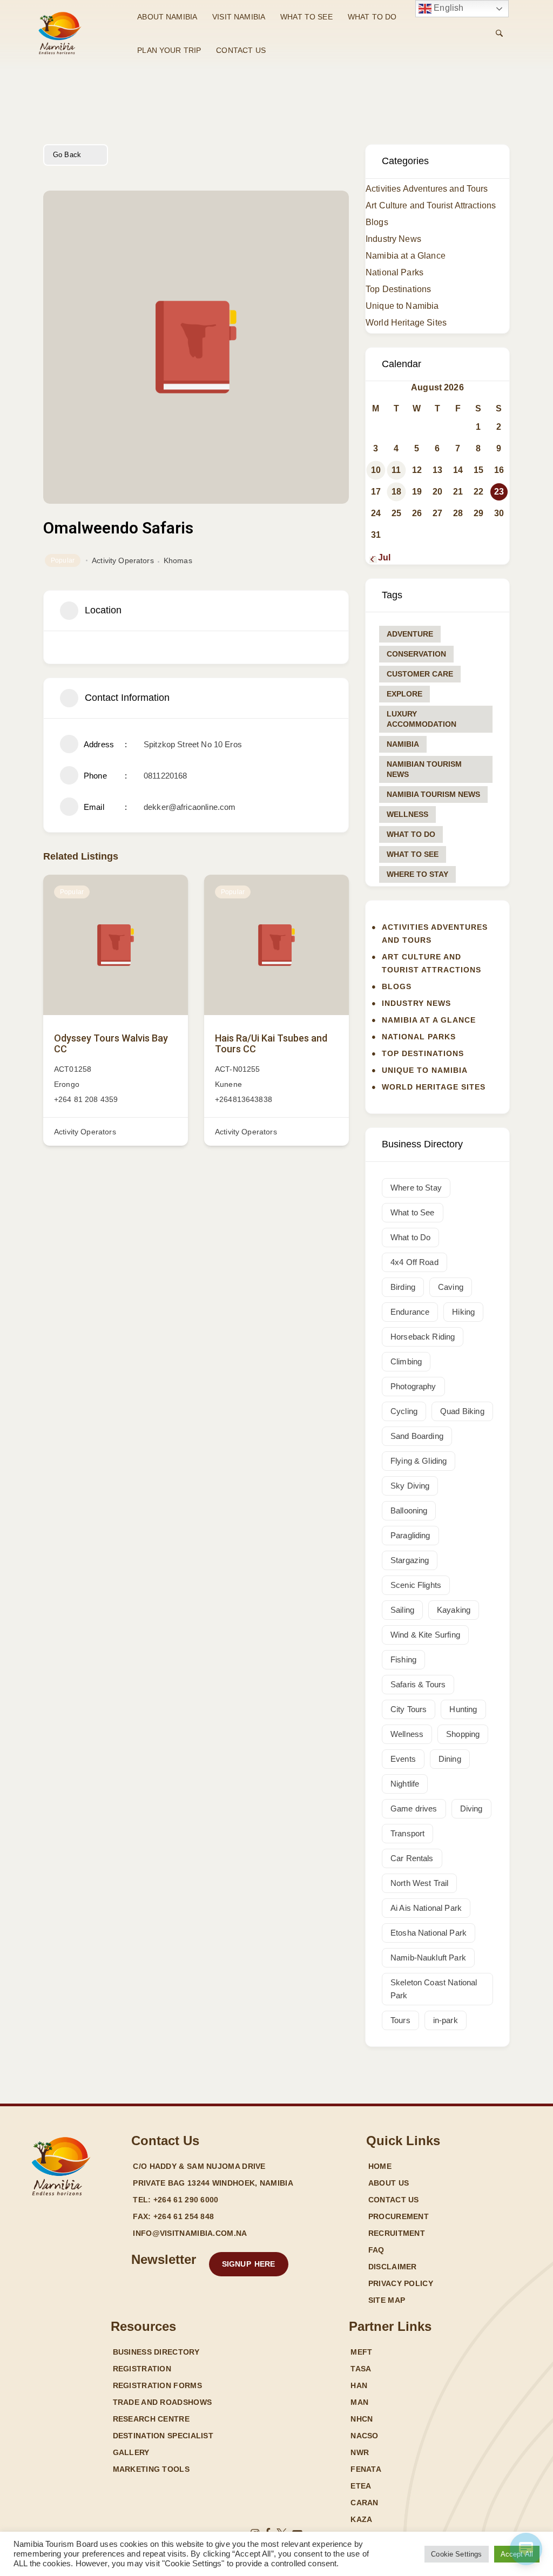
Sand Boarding (417, 1436)
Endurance (410, 1312)
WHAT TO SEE (306, 17)
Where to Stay (417, 874)
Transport (407, 1833)
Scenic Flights (416, 1585)
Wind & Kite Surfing (425, 1635)
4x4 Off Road (414, 1262)
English (447, 8)
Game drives (414, 1808)
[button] (249, 2264)
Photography (413, 1386)
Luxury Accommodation (422, 719)
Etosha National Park (429, 1933)
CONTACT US (241, 50)
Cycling (404, 1411)
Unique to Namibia (402, 306)
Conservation (416, 654)
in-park (446, 2020)
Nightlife (405, 1784)
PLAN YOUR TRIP (169, 50)
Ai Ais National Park (426, 1908)
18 (396, 492)
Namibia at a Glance (406, 256)
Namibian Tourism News (424, 769)
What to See (413, 854)
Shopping (463, 1734)
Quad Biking (462, 1411)
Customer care (420, 674)
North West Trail (419, 1883)
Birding (403, 1287)
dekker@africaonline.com (190, 807)
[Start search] (499, 33)
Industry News (393, 239)
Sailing (402, 1610)
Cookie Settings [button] (456, 2554)
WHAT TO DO (372, 17)
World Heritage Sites (406, 323)
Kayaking (454, 1610)
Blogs (377, 222)
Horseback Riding (423, 1337)
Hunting (463, 1709)
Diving (471, 1808)
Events (403, 1759)
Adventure (410, 634)
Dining (450, 1759)
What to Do (411, 834)
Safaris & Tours (418, 1684)
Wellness (407, 814)
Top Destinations (398, 289)
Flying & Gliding (419, 1461)
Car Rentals (412, 1858)
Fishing (403, 1659)
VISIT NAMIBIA (239, 17)
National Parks (394, 272)
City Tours (409, 1709)
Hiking (463, 1312)
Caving (451, 1287)
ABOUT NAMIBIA (167, 17)
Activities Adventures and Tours (427, 189)
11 (396, 470)
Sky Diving (410, 1486)
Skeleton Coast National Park (434, 1989)
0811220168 (166, 776)
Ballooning (409, 1510)
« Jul (381, 557)
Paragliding (410, 1535)
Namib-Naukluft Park (428, 1958)
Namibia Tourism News (433, 794)
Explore (404, 694)
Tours (400, 2020)
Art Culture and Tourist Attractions (431, 205)
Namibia (403, 744)
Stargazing (410, 1560)
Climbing (406, 1361)
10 (376, 470)
